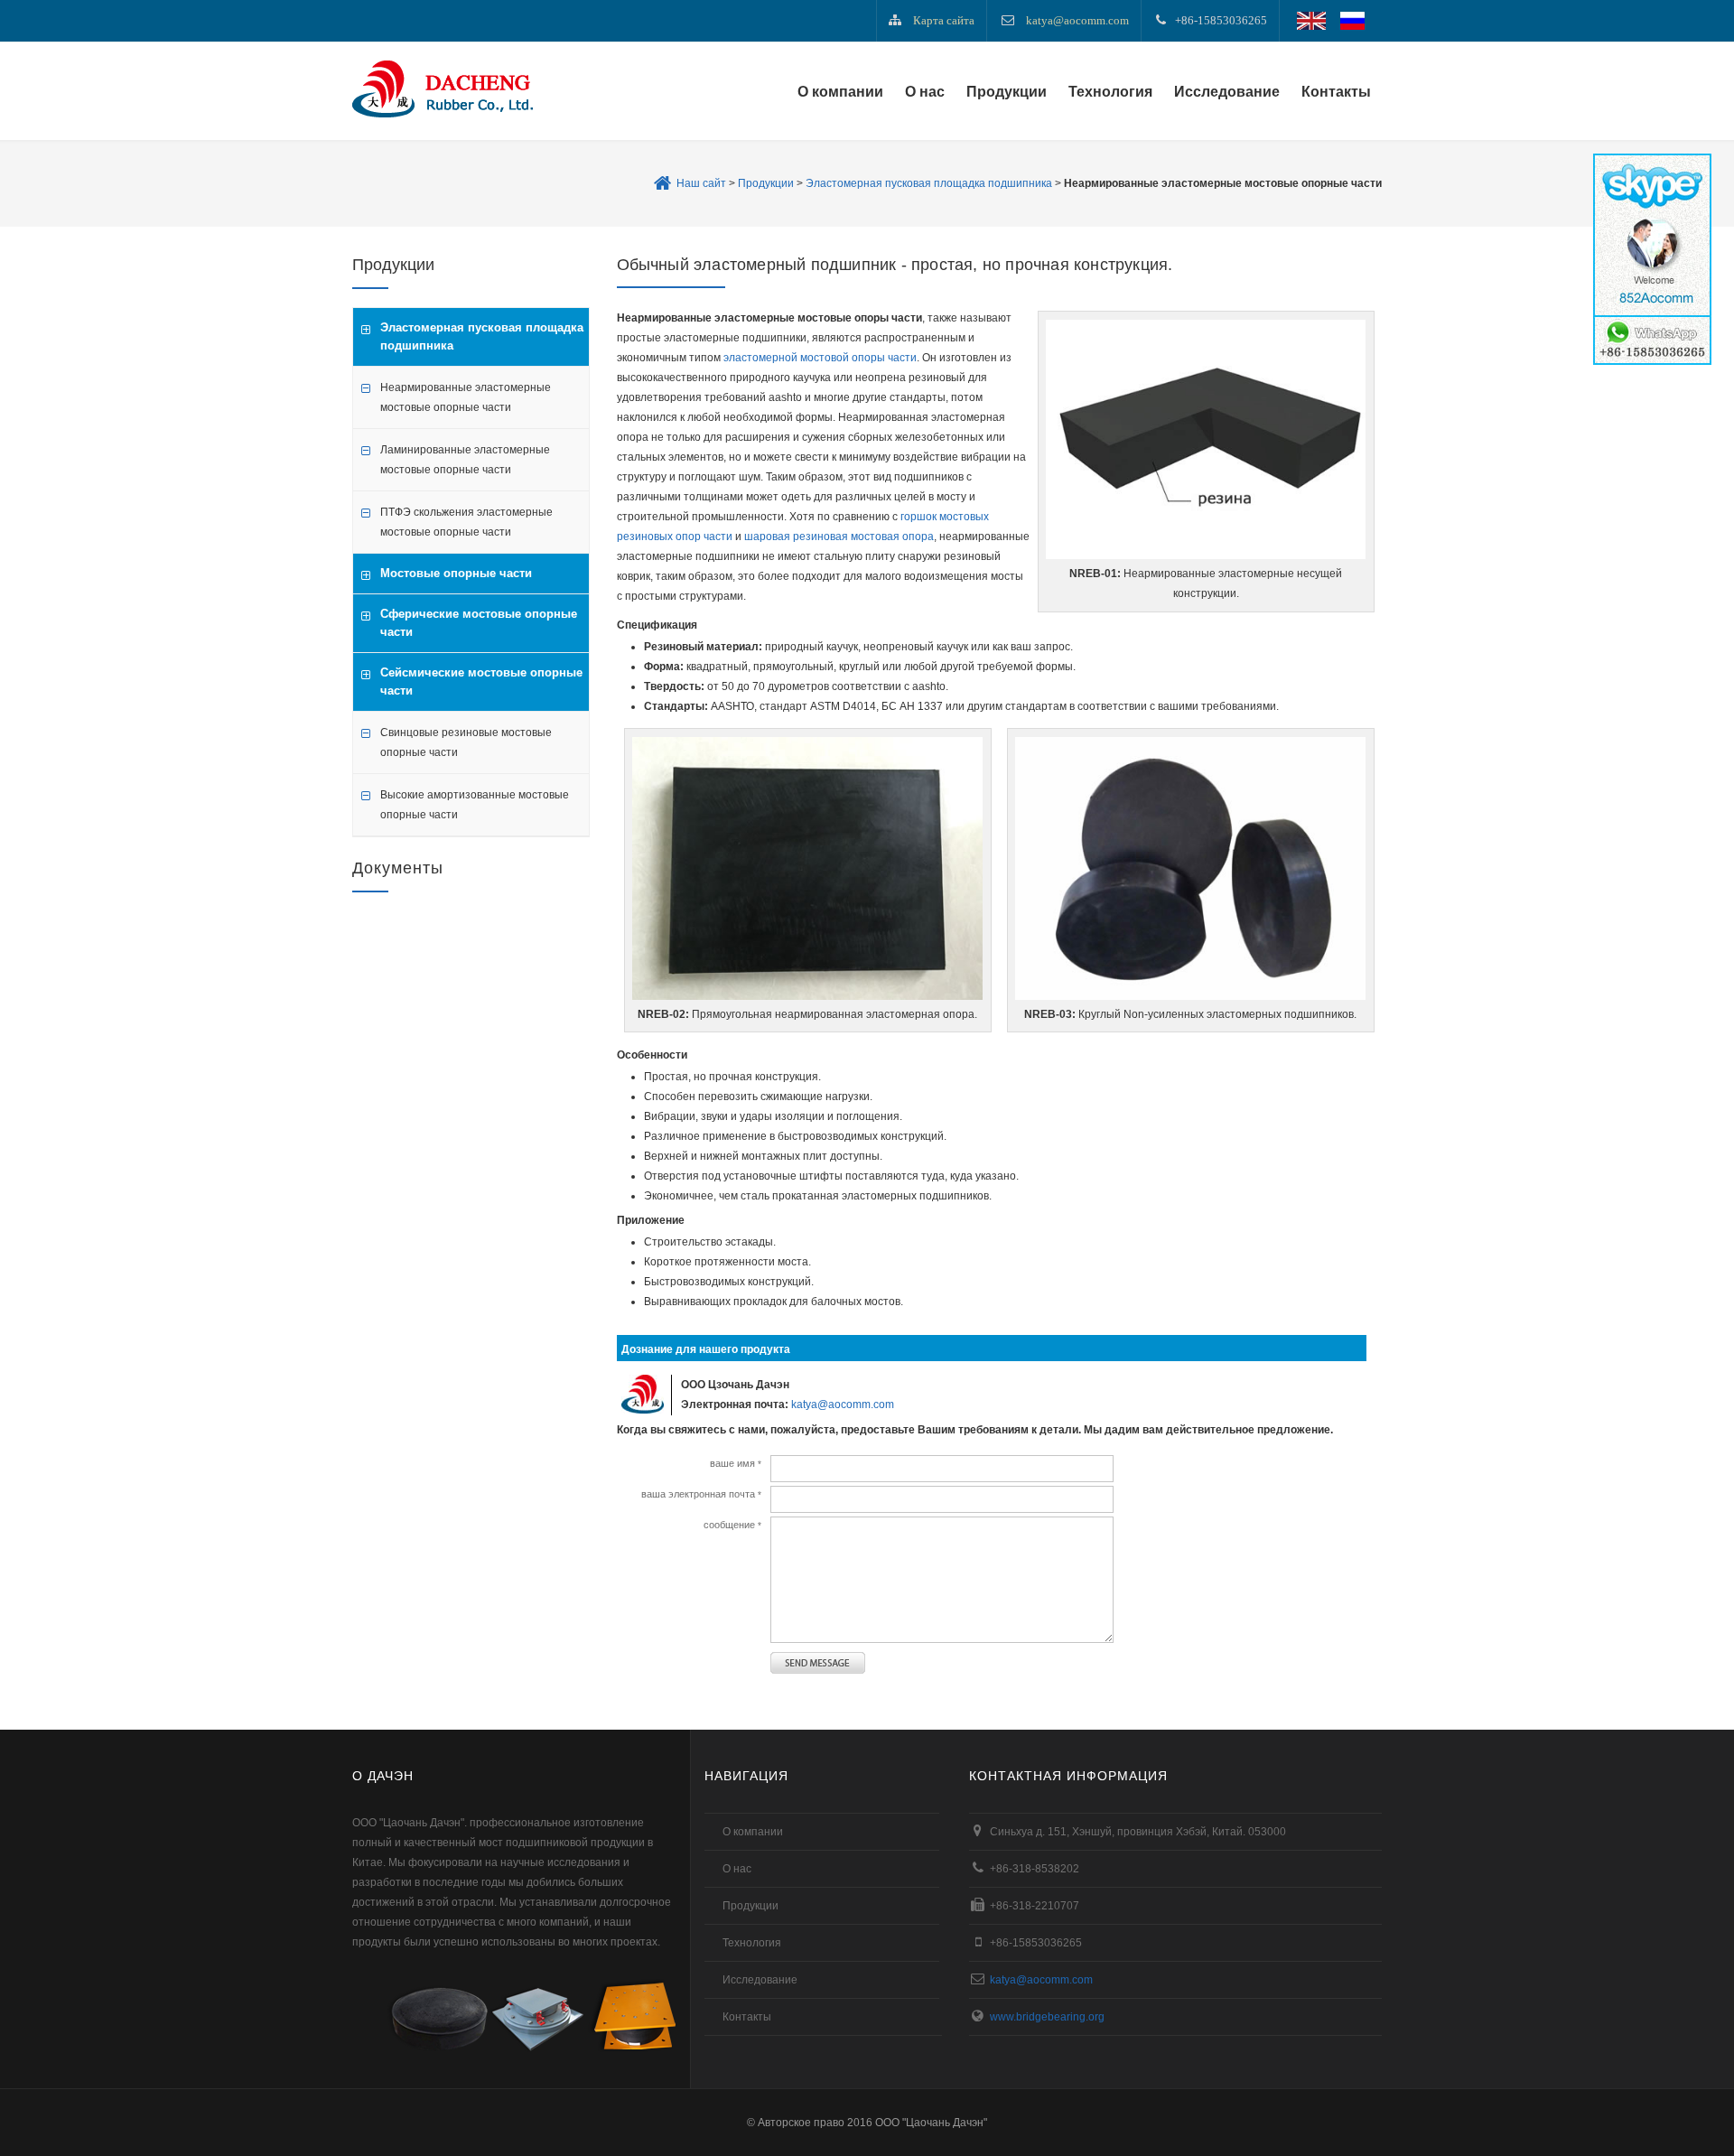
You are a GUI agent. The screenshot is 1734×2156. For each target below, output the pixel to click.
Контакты (1336, 92)
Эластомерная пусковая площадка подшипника (929, 183)
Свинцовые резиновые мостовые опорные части (466, 742)
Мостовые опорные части (456, 573)
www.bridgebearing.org (1047, 2017)
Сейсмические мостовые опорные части (481, 681)
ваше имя (736, 1463)
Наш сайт (701, 183)
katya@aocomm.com (1077, 20)
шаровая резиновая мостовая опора (839, 537)
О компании (840, 92)
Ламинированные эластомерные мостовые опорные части (465, 460)
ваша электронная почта (701, 1494)
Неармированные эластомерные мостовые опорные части (466, 397)
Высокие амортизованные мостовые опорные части (475, 805)
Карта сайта (944, 20)
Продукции (1007, 92)
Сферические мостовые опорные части (479, 623)
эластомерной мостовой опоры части (820, 358)
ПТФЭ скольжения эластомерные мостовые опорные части (466, 522)
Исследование (1227, 92)
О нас (925, 92)
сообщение (732, 1525)
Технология (1110, 92)
